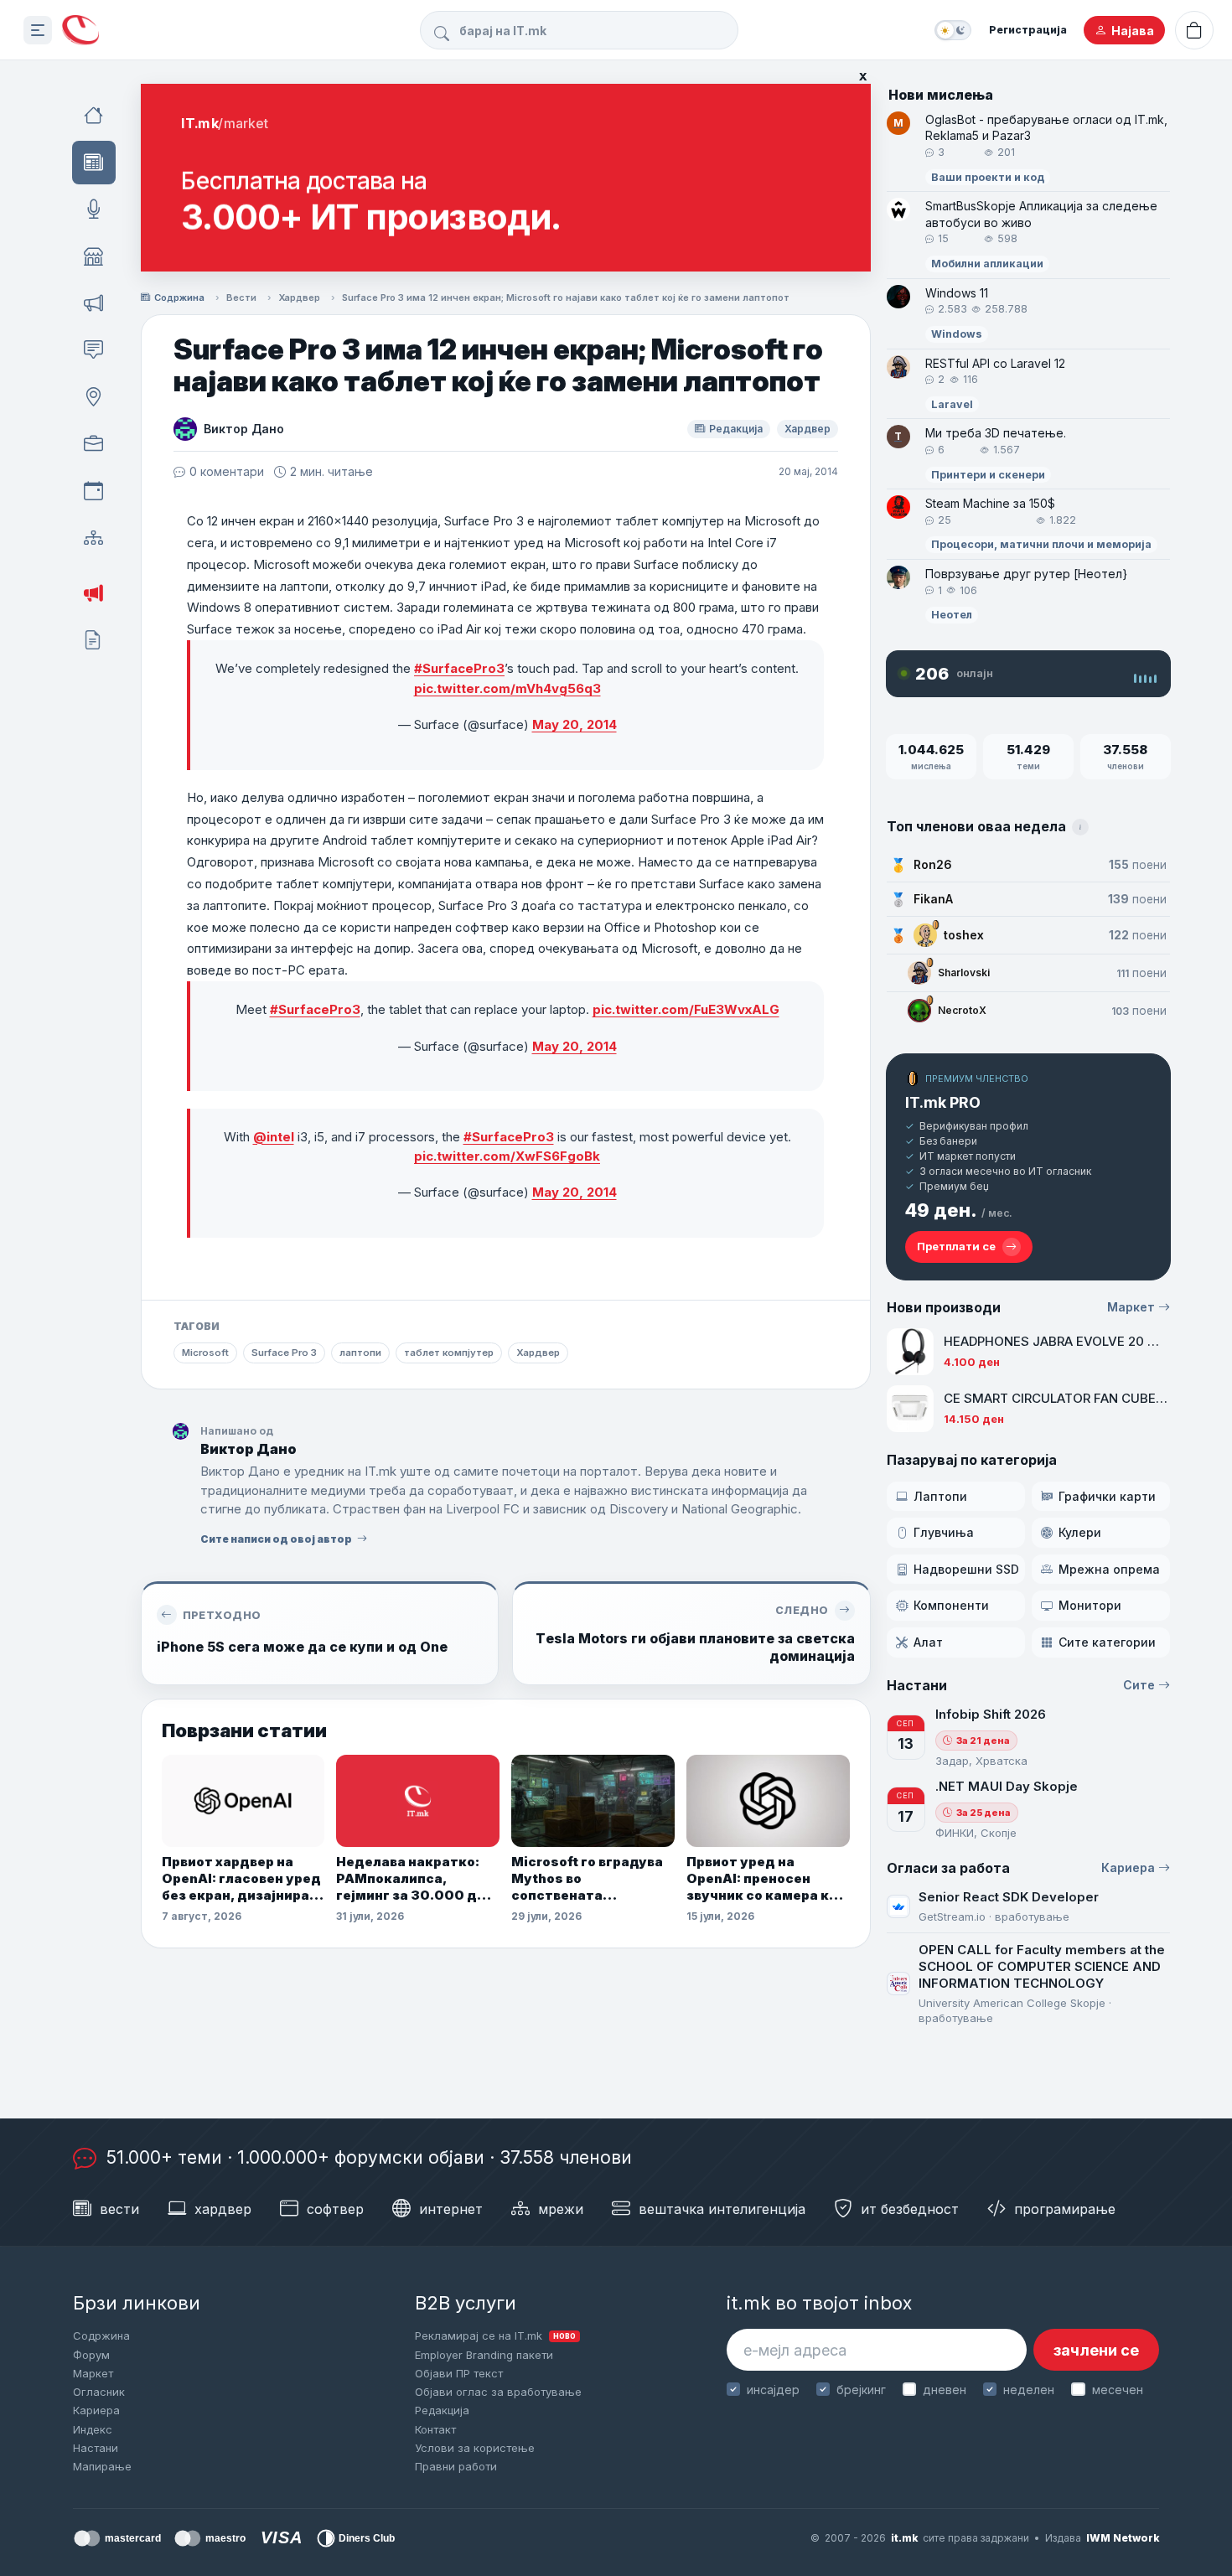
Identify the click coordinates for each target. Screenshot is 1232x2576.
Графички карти (1107, 1496)
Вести (241, 297)
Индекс (93, 2429)
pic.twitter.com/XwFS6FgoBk (507, 1156)
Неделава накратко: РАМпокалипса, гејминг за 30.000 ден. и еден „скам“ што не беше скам (417, 1879)
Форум (91, 2355)
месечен (1117, 2390)
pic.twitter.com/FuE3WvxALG (686, 1009)
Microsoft (205, 1353)
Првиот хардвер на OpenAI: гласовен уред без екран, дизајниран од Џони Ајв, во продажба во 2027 (241, 1879)
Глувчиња (944, 1532)
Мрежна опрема (1109, 1569)
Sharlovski (964, 972)
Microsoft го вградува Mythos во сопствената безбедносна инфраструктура (587, 1879)
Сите (1139, 1685)
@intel (274, 1137)
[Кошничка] (1194, 30)
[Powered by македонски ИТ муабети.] (80, 31)
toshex (964, 935)
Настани (96, 2448)
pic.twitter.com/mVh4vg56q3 (507, 688)
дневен (945, 2390)
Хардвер (299, 297)
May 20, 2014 (575, 724)
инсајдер (773, 2390)
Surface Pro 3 (284, 1353)
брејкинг (861, 2390)
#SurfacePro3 (459, 668)
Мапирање (102, 2466)
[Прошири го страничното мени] (38, 30)
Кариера (1128, 1867)
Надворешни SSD (966, 1569)
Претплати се (956, 1246)
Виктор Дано (244, 429)
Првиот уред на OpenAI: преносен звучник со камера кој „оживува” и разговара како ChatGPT (766, 1879)
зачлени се (1096, 2350)
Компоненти (951, 1605)
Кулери (1080, 1532)
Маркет (1131, 1307)
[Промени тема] (953, 30)
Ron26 (933, 864)
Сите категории (1107, 1642)
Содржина (179, 297)
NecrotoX (962, 1010)
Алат (928, 1642)
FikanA (933, 899)
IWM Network (1123, 2538)
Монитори (1090, 1605)
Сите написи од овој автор (276, 1539)
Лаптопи (940, 1496)
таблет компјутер (449, 1353)
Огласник (99, 2392)
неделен (1029, 2390)
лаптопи (360, 1353)
